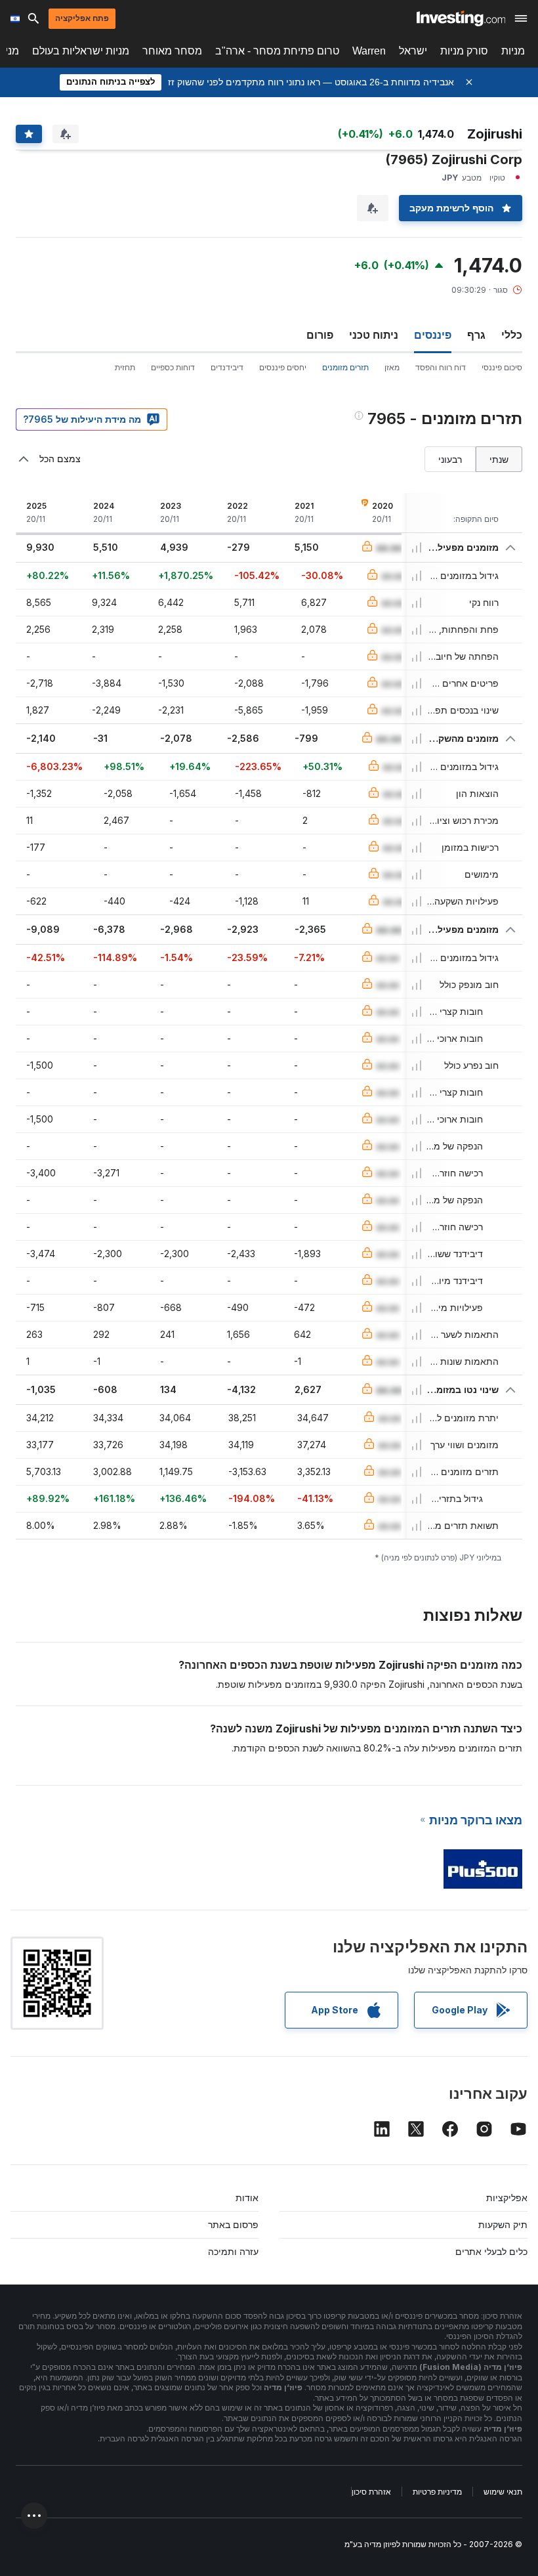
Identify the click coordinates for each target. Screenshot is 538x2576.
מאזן (392, 367)
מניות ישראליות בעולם (81, 51)
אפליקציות (507, 2198)
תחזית (125, 367)
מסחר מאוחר (172, 51)
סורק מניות (464, 51)
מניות (513, 51)
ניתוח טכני (374, 335)
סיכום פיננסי (502, 367)
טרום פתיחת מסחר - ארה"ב (277, 51)
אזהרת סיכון (371, 2492)
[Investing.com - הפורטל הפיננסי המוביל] (461, 18)
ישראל (413, 51)
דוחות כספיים (173, 367)
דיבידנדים (227, 367)
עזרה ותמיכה (233, 2251)
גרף (476, 335)
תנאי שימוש (503, 2492)
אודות (247, 2198)
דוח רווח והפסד (441, 367)
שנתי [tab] (499, 459)
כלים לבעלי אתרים (491, 2251)
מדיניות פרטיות (437, 2492)
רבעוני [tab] (450, 459)
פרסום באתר (233, 2224)
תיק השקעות (503, 2224)
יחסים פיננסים (283, 367)
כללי (512, 335)
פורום (320, 335)
